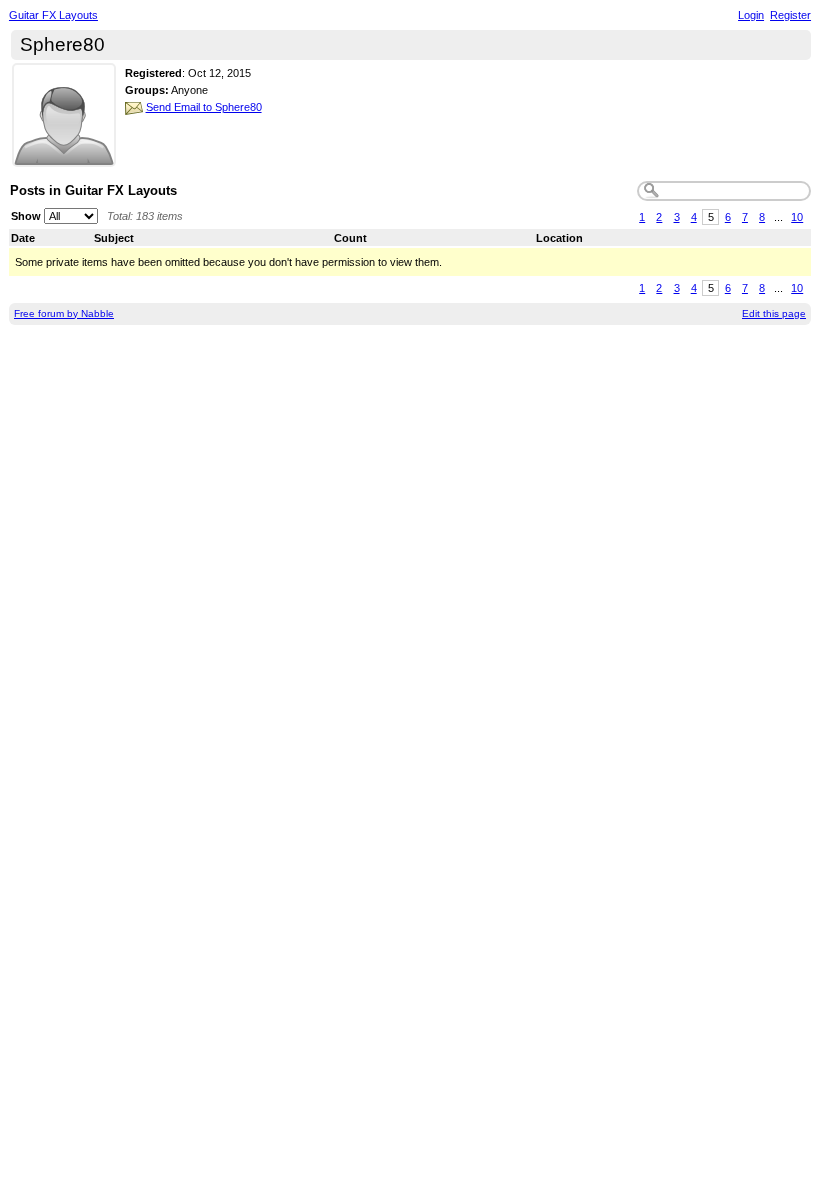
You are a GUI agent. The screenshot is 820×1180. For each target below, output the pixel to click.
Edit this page (774, 313)
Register (790, 15)
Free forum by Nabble (64, 313)
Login (751, 15)
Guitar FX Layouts (53, 15)
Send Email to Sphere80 (204, 107)
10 (797, 217)
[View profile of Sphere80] (64, 155)
